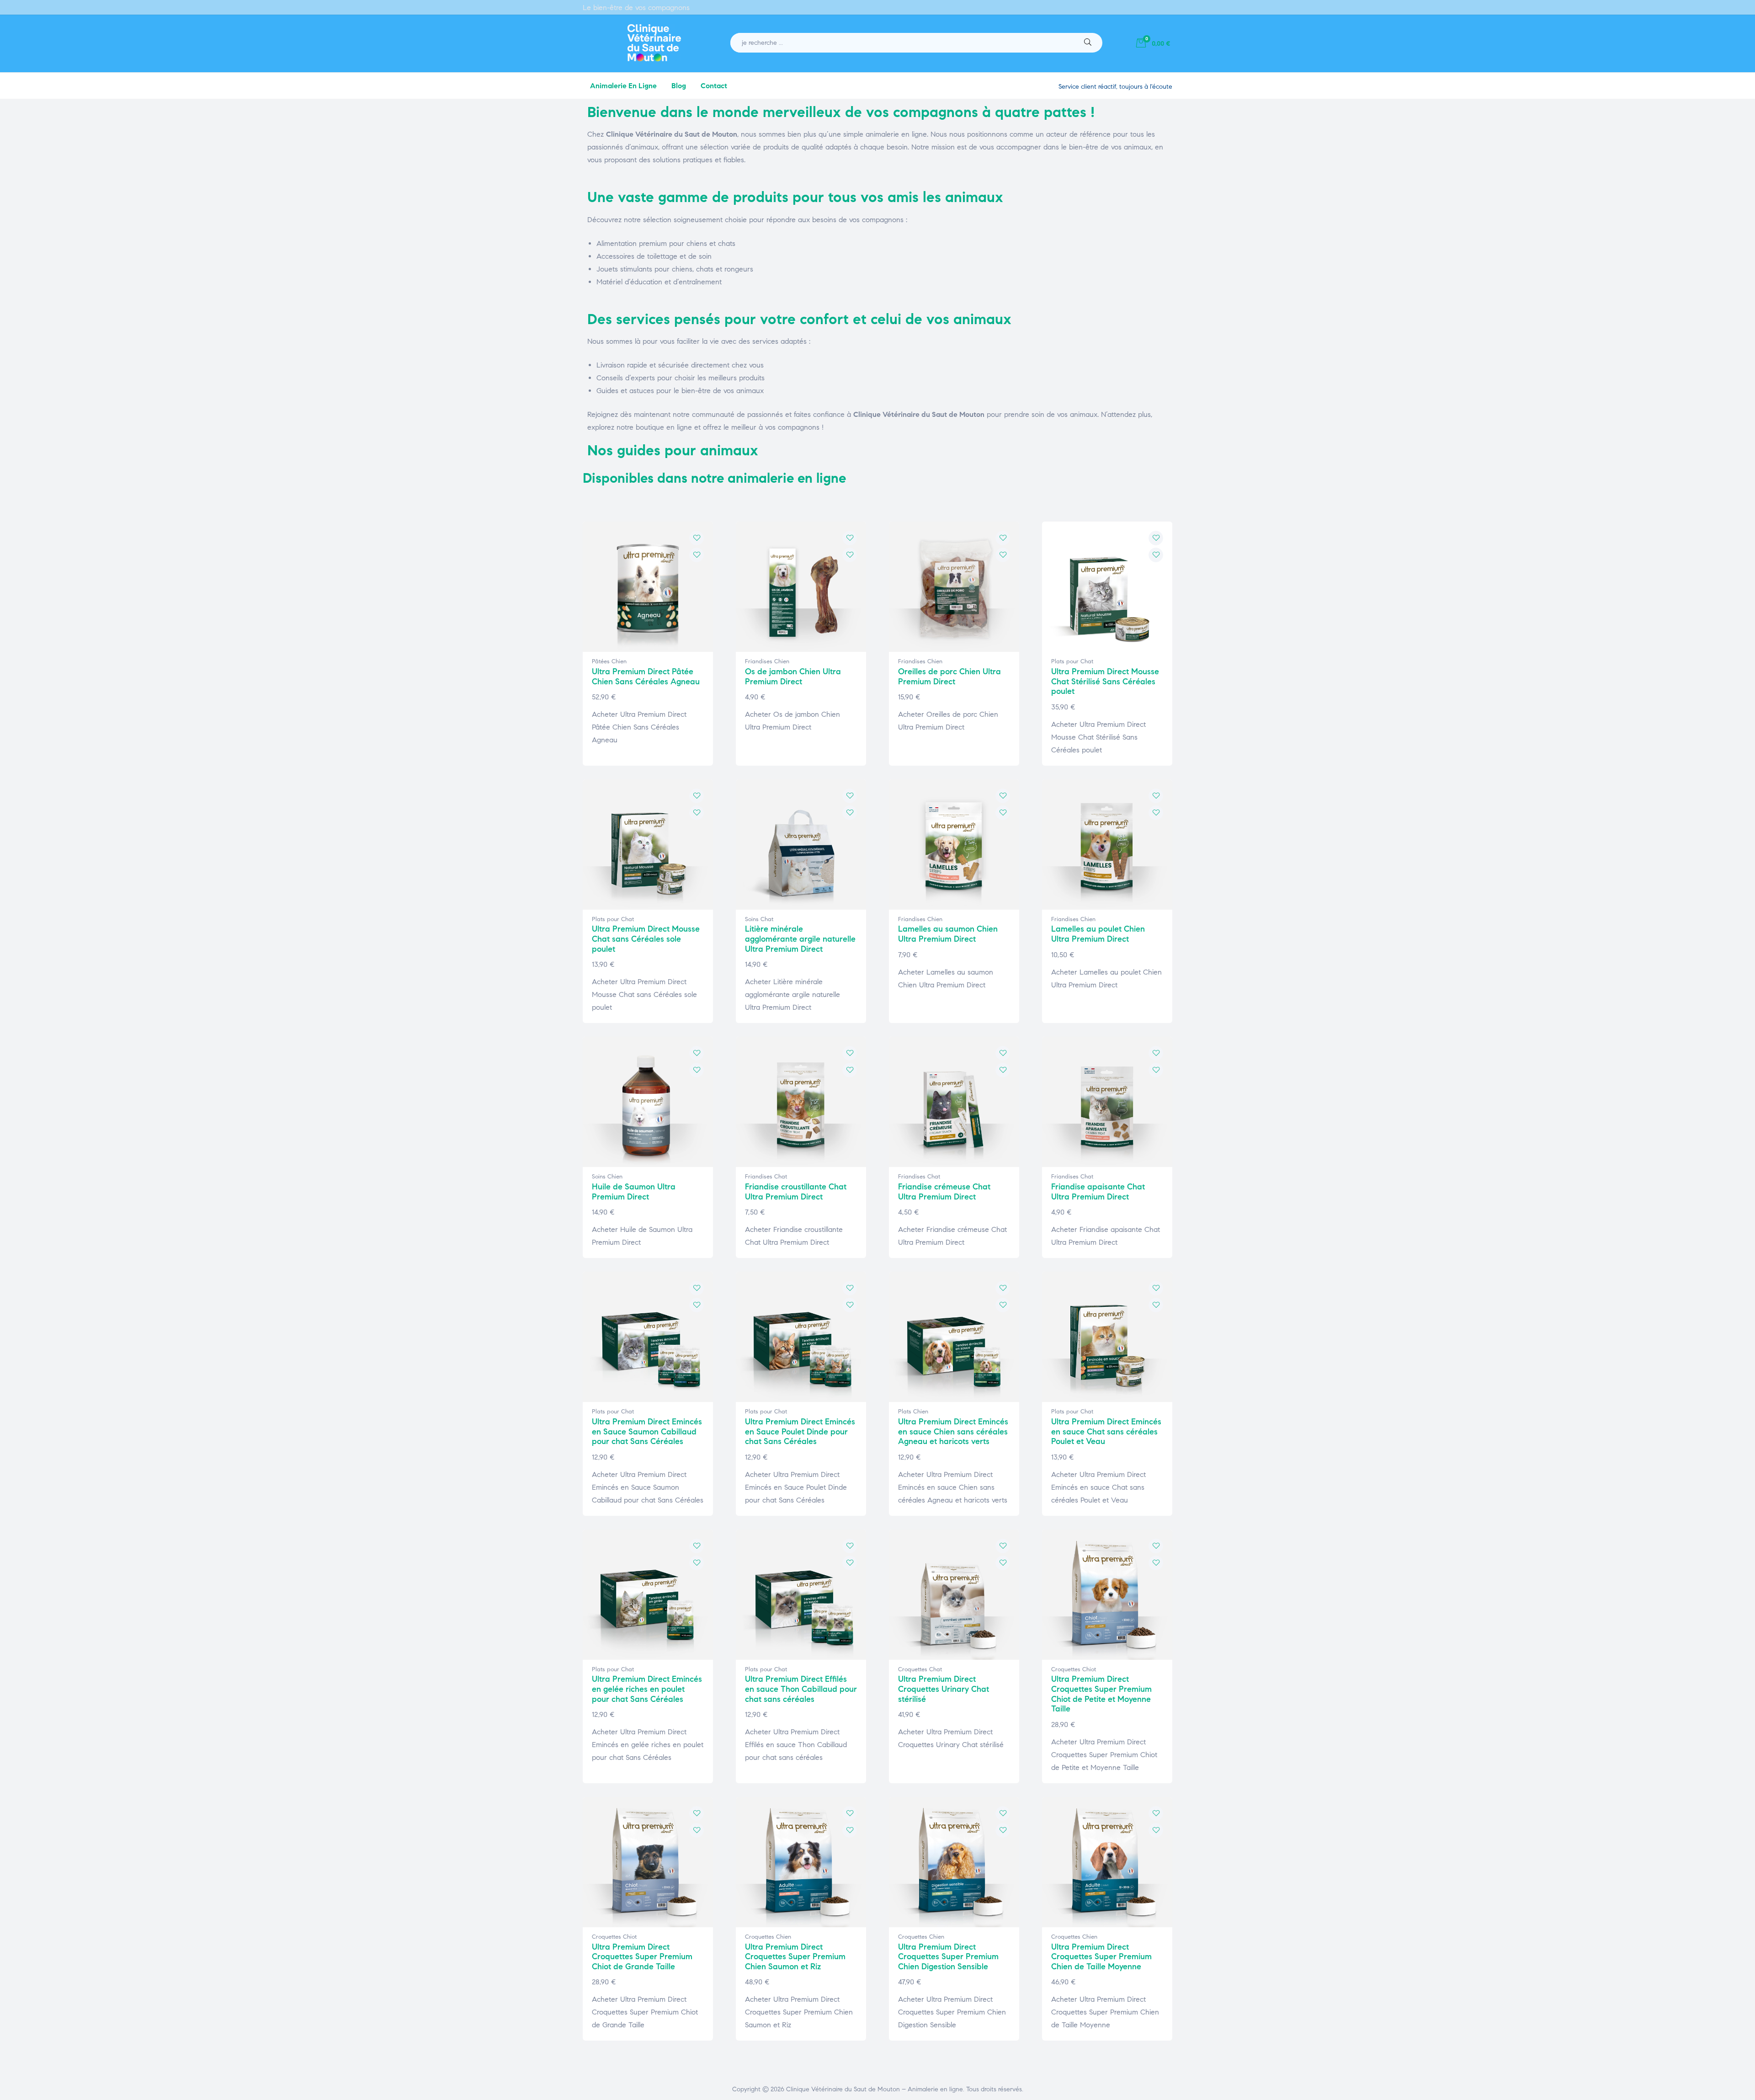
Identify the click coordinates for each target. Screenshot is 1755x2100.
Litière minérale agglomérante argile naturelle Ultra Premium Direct (800, 939)
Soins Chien (607, 1177)
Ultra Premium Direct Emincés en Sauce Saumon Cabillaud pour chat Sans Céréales (647, 1431)
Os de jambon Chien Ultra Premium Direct (793, 677)
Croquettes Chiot (1074, 1669)
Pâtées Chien (609, 661)
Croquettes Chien (768, 1937)
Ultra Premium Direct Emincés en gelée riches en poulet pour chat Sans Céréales (647, 1689)
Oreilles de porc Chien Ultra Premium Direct (949, 677)
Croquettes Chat (920, 1669)
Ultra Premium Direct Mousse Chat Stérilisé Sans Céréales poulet (1105, 681)
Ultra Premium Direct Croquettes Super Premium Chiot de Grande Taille (642, 1957)
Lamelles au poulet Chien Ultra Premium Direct (1098, 934)
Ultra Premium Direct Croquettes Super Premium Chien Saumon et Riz (795, 1957)
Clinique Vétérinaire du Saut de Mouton (843, 2089)
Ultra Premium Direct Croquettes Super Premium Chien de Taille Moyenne (1101, 1957)
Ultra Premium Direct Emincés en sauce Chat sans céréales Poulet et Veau (1106, 1431)
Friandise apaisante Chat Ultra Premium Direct (1098, 1192)
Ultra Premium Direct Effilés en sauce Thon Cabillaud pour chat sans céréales (801, 1689)
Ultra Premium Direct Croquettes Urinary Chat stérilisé (944, 1689)
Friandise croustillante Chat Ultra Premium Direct (796, 1192)
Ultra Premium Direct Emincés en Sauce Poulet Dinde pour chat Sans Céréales (800, 1431)
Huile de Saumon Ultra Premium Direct (634, 1192)
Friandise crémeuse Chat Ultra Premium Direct (944, 1192)
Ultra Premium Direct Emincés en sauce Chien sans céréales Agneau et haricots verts (953, 1431)
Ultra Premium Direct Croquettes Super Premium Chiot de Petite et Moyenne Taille (1101, 1694)
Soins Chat (759, 919)
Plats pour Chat (1072, 661)
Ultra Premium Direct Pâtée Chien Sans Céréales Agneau (646, 677)
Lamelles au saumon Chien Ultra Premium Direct (948, 934)
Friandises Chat (766, 1177)
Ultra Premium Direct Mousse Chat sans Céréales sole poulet (646, 939)
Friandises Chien (767, 661)
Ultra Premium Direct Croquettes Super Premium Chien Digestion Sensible (948, 1957)
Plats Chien (913, 1412)
